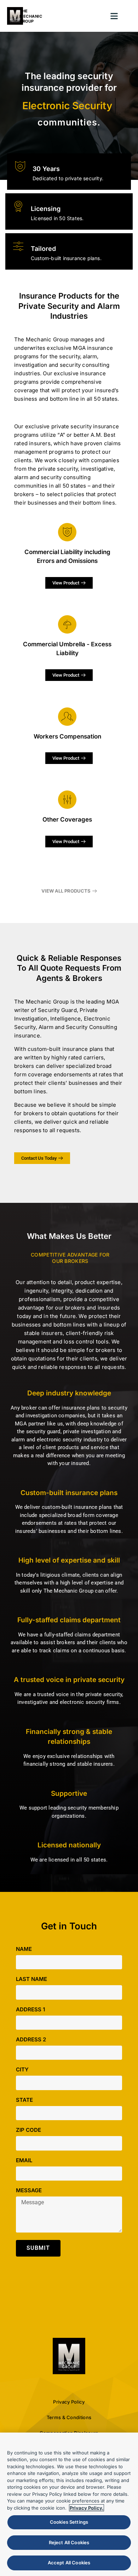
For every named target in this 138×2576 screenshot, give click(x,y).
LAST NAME (31, 1979)
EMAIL (24, 2161)
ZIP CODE (28, 2130)
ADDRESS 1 (30, 2010)
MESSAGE (29, 2191)
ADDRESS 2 (31, 2040)
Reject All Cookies (69, 2542)
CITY (22, 2070)
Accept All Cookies (69, 2563)
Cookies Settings (69, 2522)
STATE (24, 2100)
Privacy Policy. (87, 2508)
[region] (69, 2504)
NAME (24, 1949)
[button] (114, 16)
